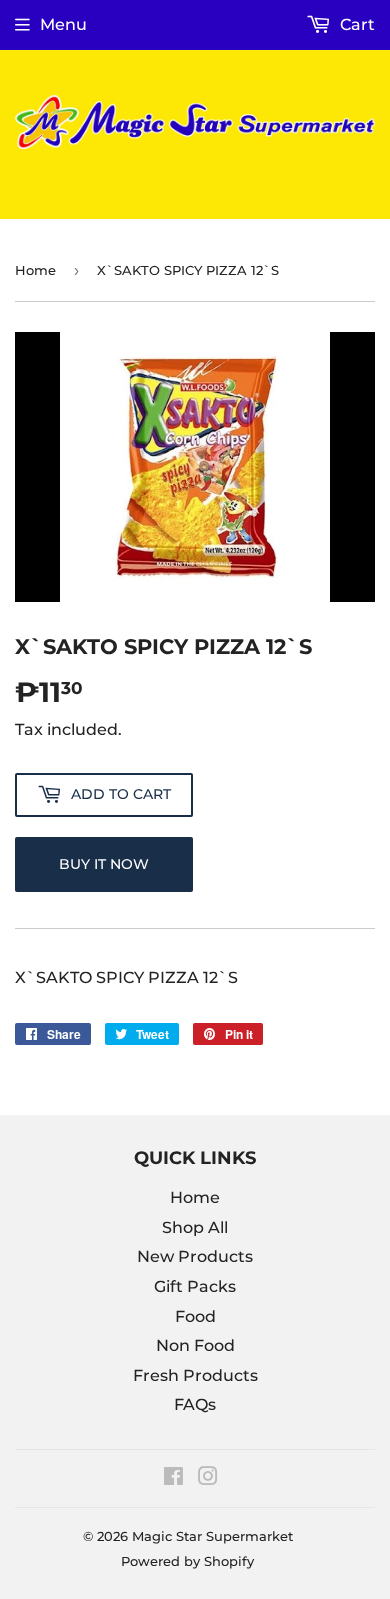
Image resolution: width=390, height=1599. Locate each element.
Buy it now (104, 864)
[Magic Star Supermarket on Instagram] (208, 1478)
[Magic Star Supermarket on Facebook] (173, 1478)
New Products (195, 1256)
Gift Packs (195, 1286)
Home (35, 270)
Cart (355, 24)
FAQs (195, 1404)
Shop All (195, 1227)
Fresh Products (195, 1375)
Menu (63, 24)
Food (195, 1316)
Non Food (195, 1345)
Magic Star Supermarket (212, 1536)
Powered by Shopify (187, 1561)
